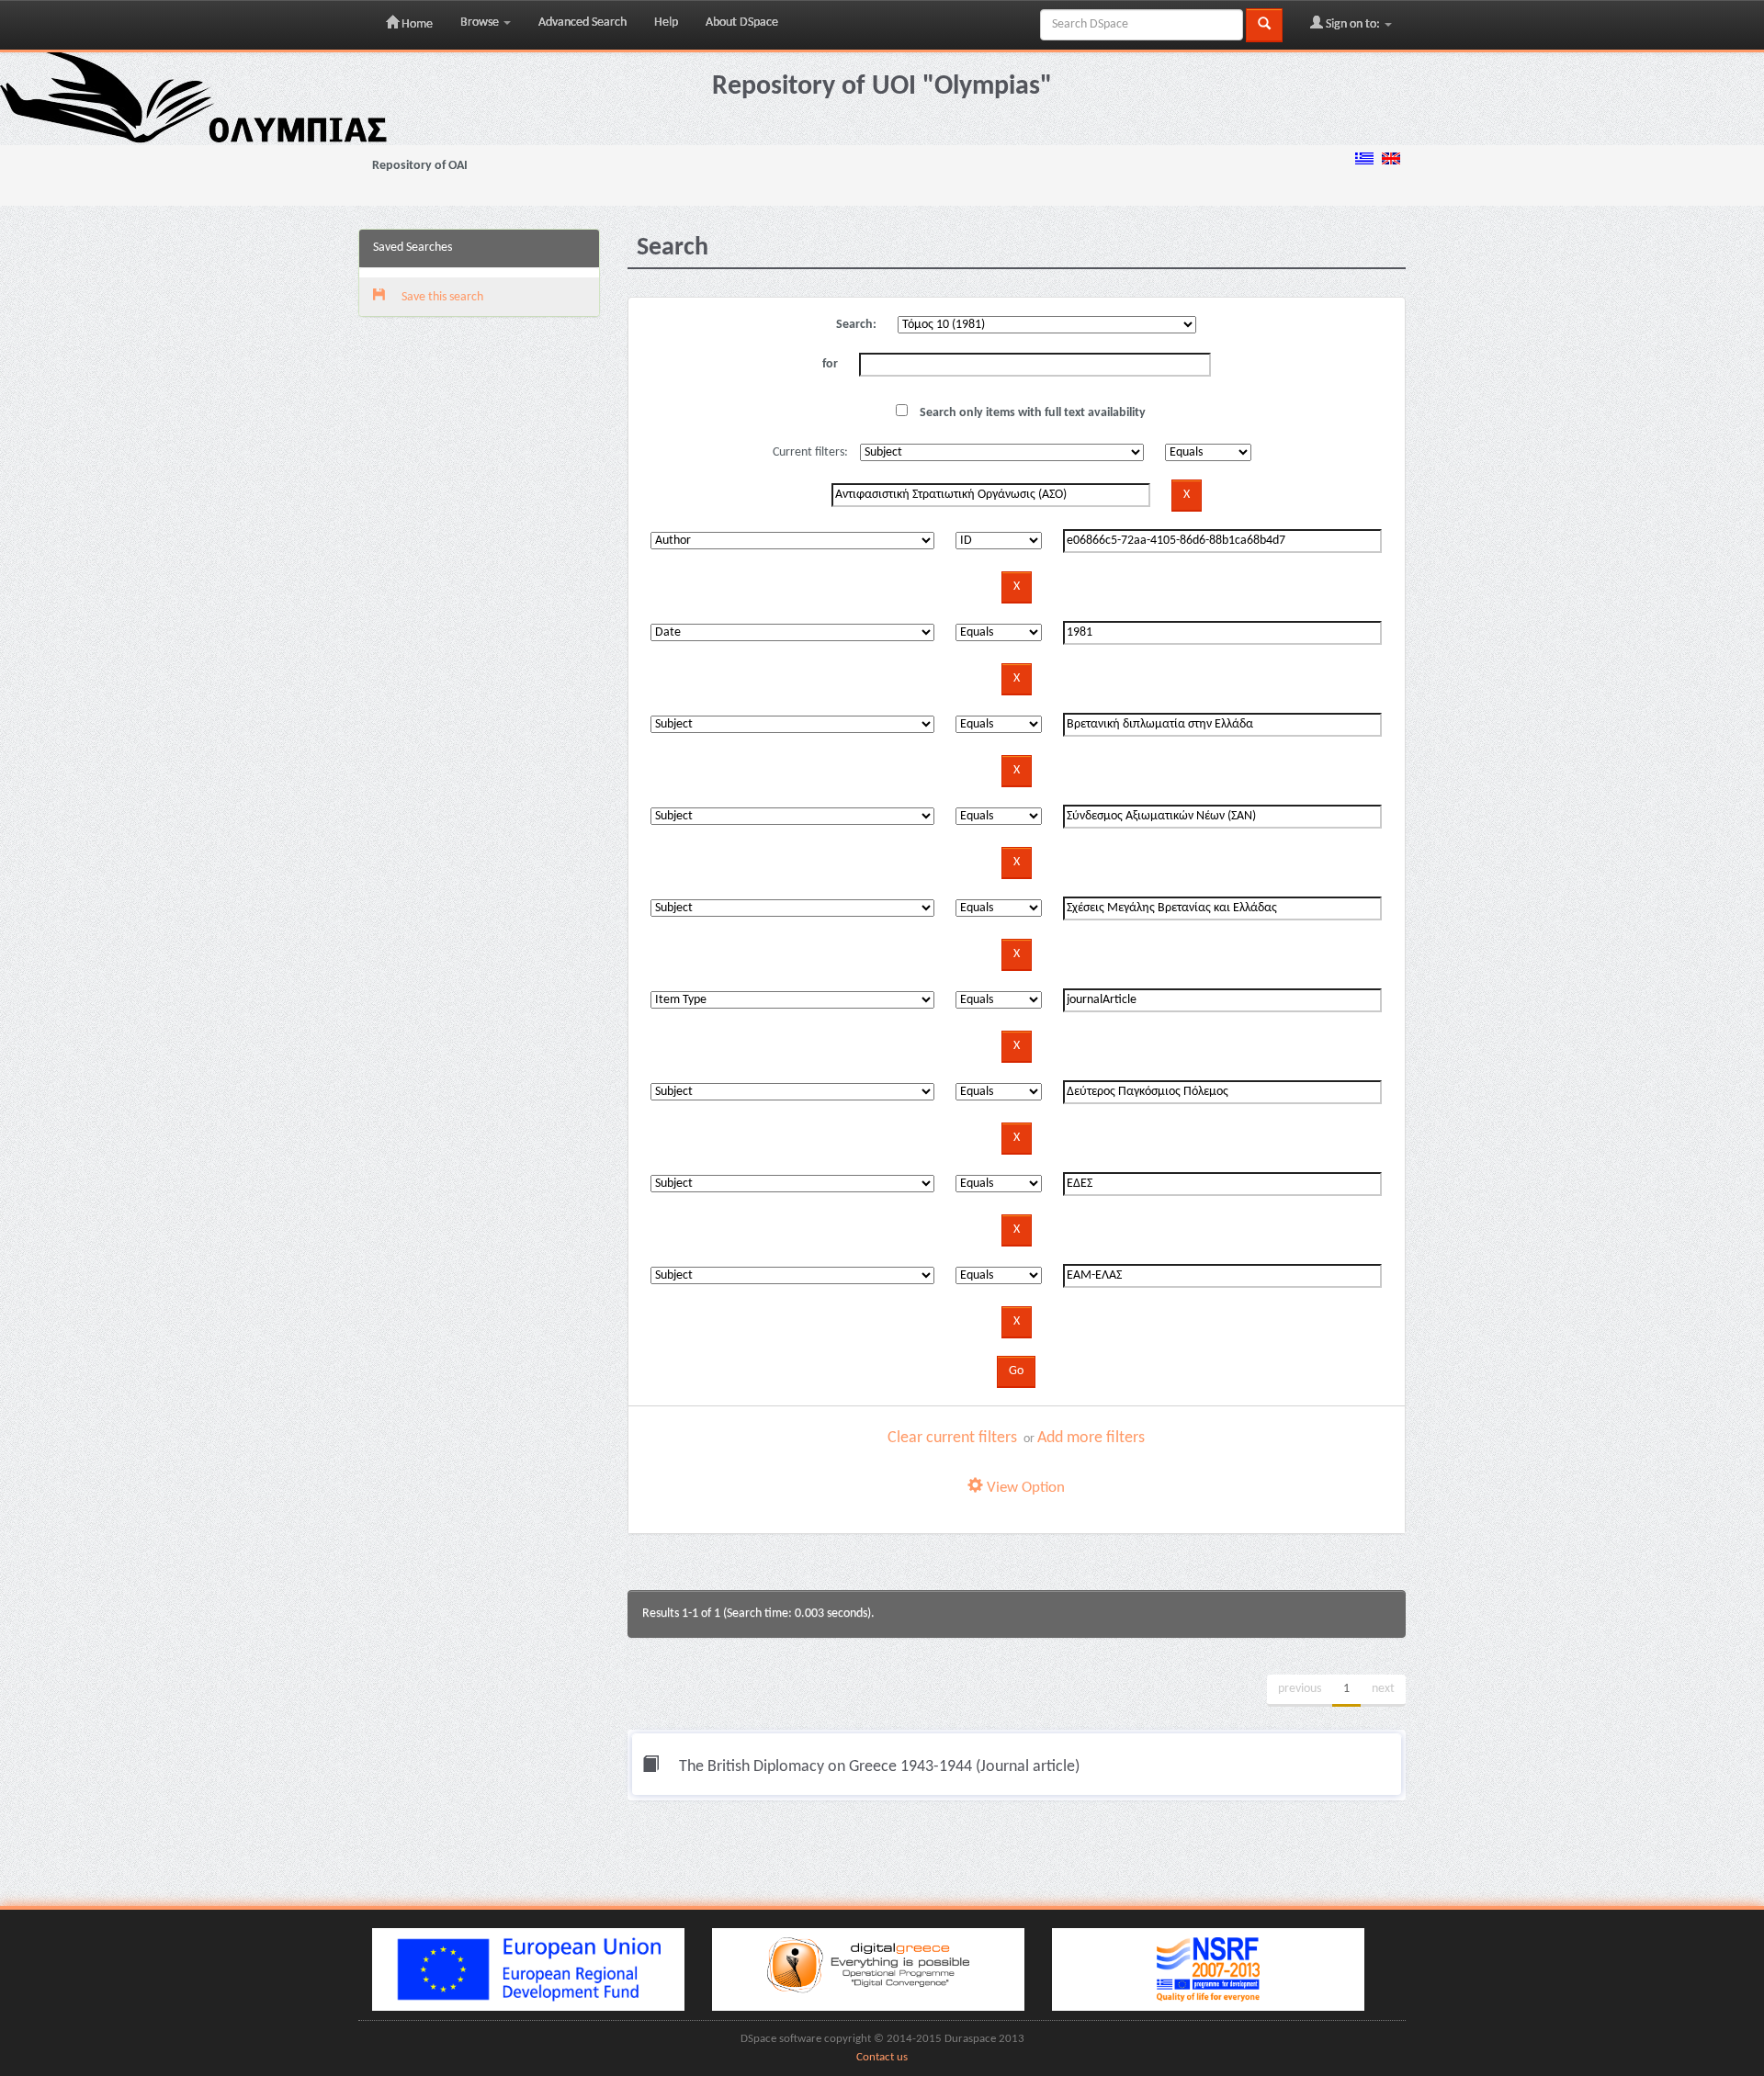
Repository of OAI (420, 166)
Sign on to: (1353, 24)
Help (666, 23)
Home (416, 24)
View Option (1024, 1488)
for (830, 364)
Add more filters (1091, 1438)
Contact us (882, 2058)
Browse (481, 23)
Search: (856, 325)
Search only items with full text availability (1031, 413)
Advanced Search (582, 23)
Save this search (441, 297)
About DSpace (742, 23)
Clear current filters (952, 1438)
